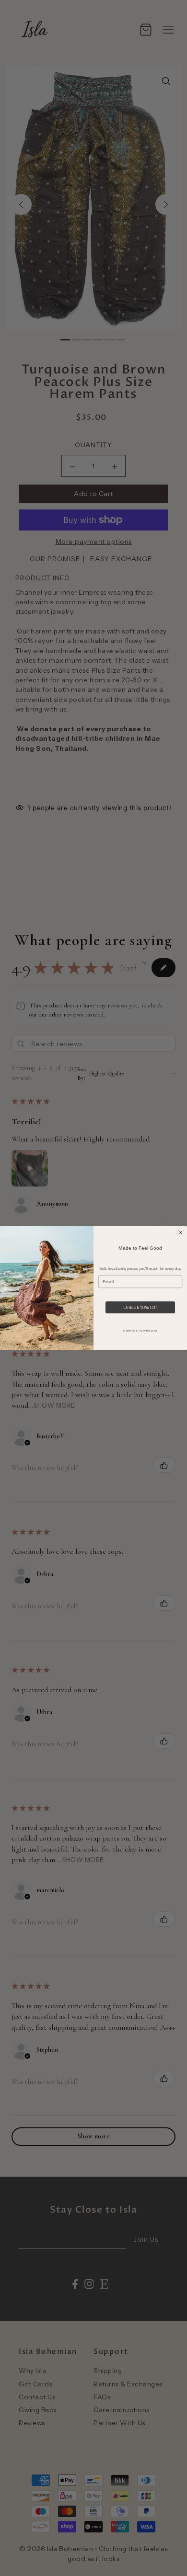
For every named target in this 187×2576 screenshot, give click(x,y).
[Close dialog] (180, 1232)
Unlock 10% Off (140, 1307)
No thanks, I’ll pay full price (140, 1330)
